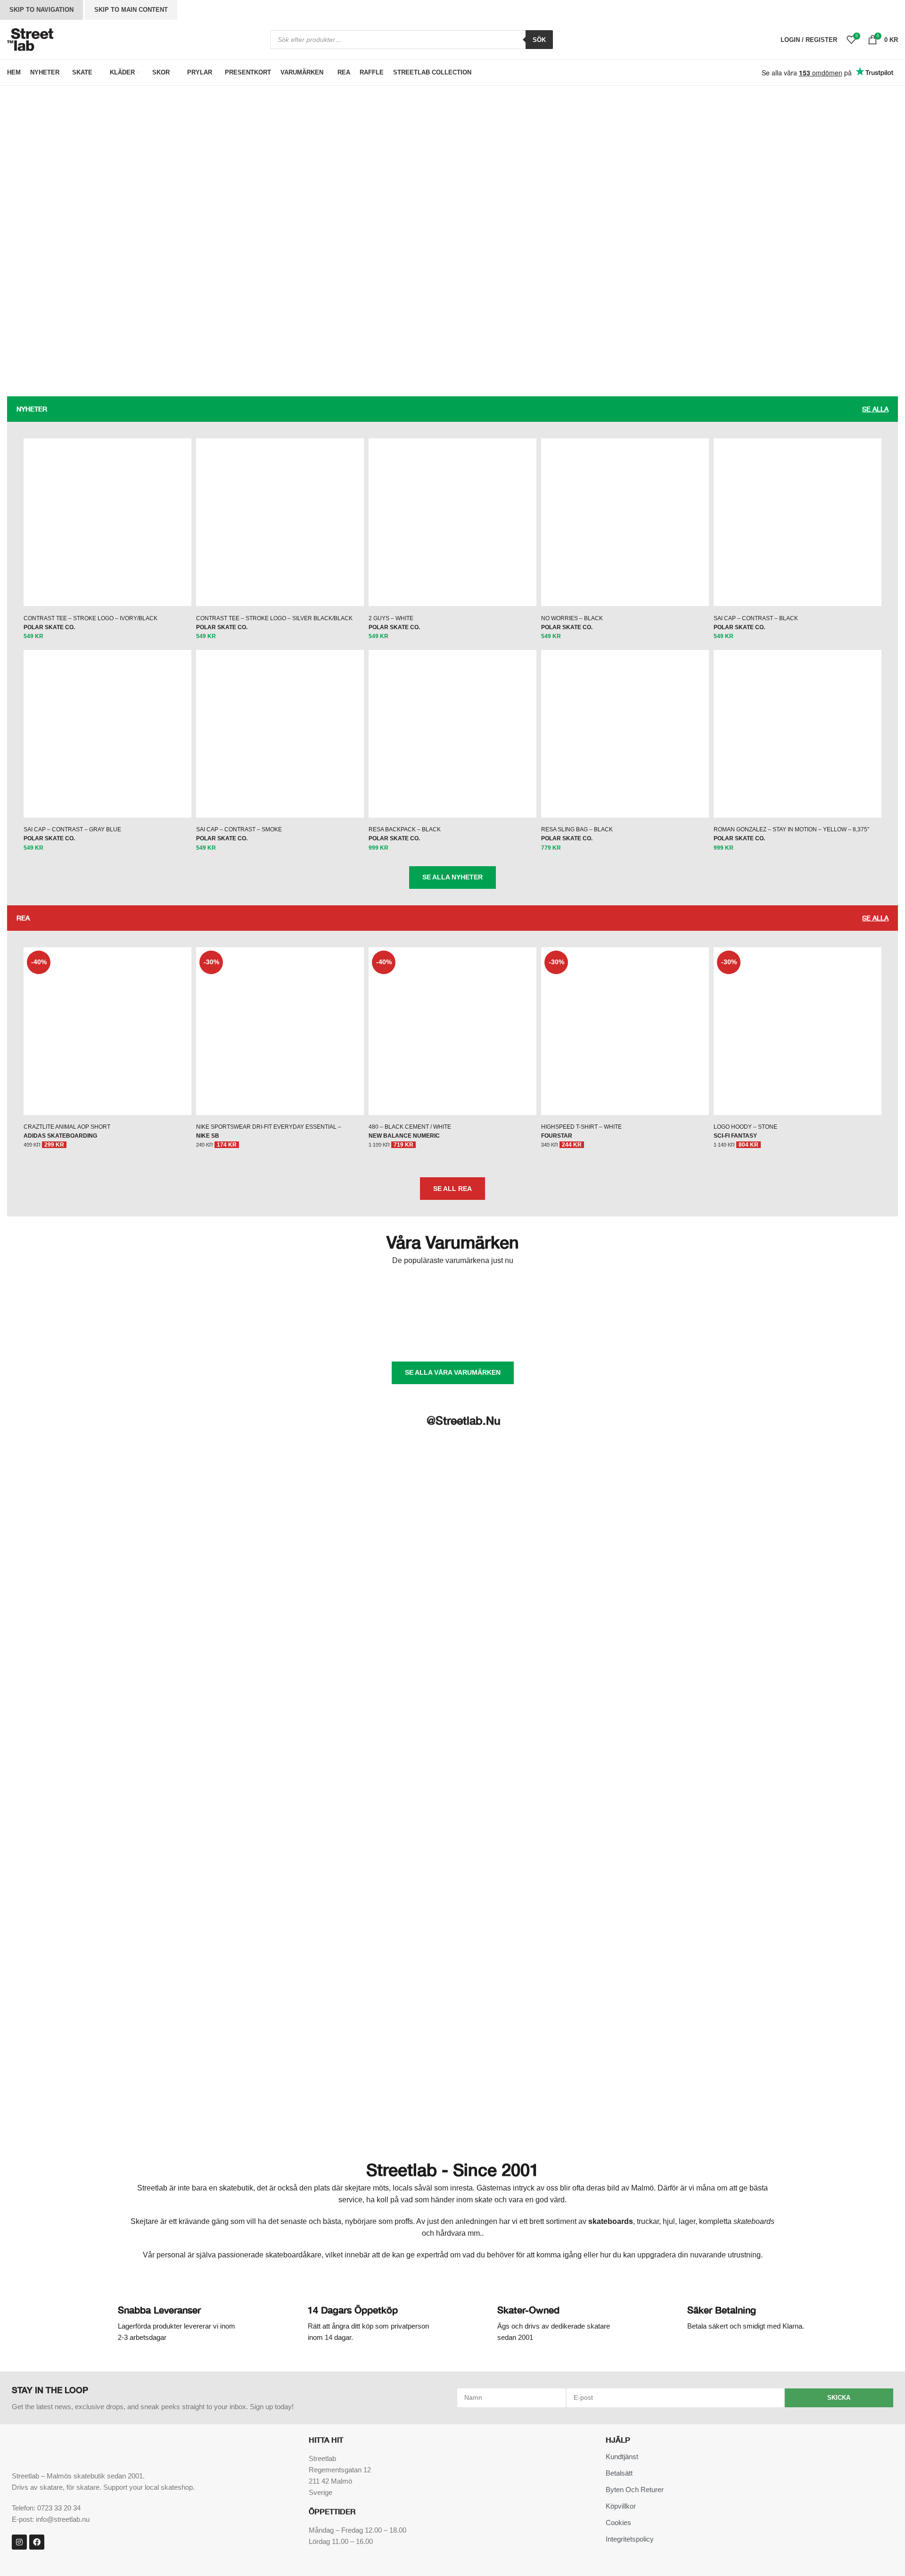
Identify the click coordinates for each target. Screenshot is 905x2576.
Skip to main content (131, 10)
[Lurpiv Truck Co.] (649, 1295)
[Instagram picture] (141, 1501)
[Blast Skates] (159, 1295)
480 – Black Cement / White (410, 1127)
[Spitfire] (551, 1335)
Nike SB (208, 1136)
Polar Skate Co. (49, 627)
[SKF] (452, 1335)
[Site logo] (30, 39)
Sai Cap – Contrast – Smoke (239, 829)
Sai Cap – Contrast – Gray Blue (72, 829)
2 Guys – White (391, 618)
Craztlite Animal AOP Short (67, 1127)
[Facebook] (37, 2542)
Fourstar (557, 1136)
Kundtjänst (622, 2457)
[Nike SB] (844, 1295)
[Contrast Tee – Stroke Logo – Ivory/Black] (107, 522)
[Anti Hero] (61, 1295)
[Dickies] (452, 1295)
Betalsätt (619, 2473)
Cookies (618, 2523)
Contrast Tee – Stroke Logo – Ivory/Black (90, 618)
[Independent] (551, 1295)
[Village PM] (844, 1335)
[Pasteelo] (61, 1335)
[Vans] (746, 1335)
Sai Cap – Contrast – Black (756, 618)
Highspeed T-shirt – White (581, 1127)
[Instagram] (19, 2542)
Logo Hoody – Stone (745, 1127)
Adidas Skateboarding (60, 1136)
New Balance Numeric (404, 1136)
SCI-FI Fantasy (735, 1136)
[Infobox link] (168, 2323)
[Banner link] (230, 251)
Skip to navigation (41, 10)
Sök (539, 40)
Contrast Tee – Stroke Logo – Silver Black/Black (274, 618)
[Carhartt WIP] (257, 1295)
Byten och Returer (635, 2490)
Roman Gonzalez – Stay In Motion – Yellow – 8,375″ (791, 829)
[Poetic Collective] (159, 1335)
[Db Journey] (354, 1295)
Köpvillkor (621, 2506)
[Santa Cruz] (354, 1335)
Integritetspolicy (630, 2539)
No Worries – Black (572, 618)
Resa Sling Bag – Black (577, 829)
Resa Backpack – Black (405, 829)
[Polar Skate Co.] (257, 1335)
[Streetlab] (649, 1335)
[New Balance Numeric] (746, 1295)
